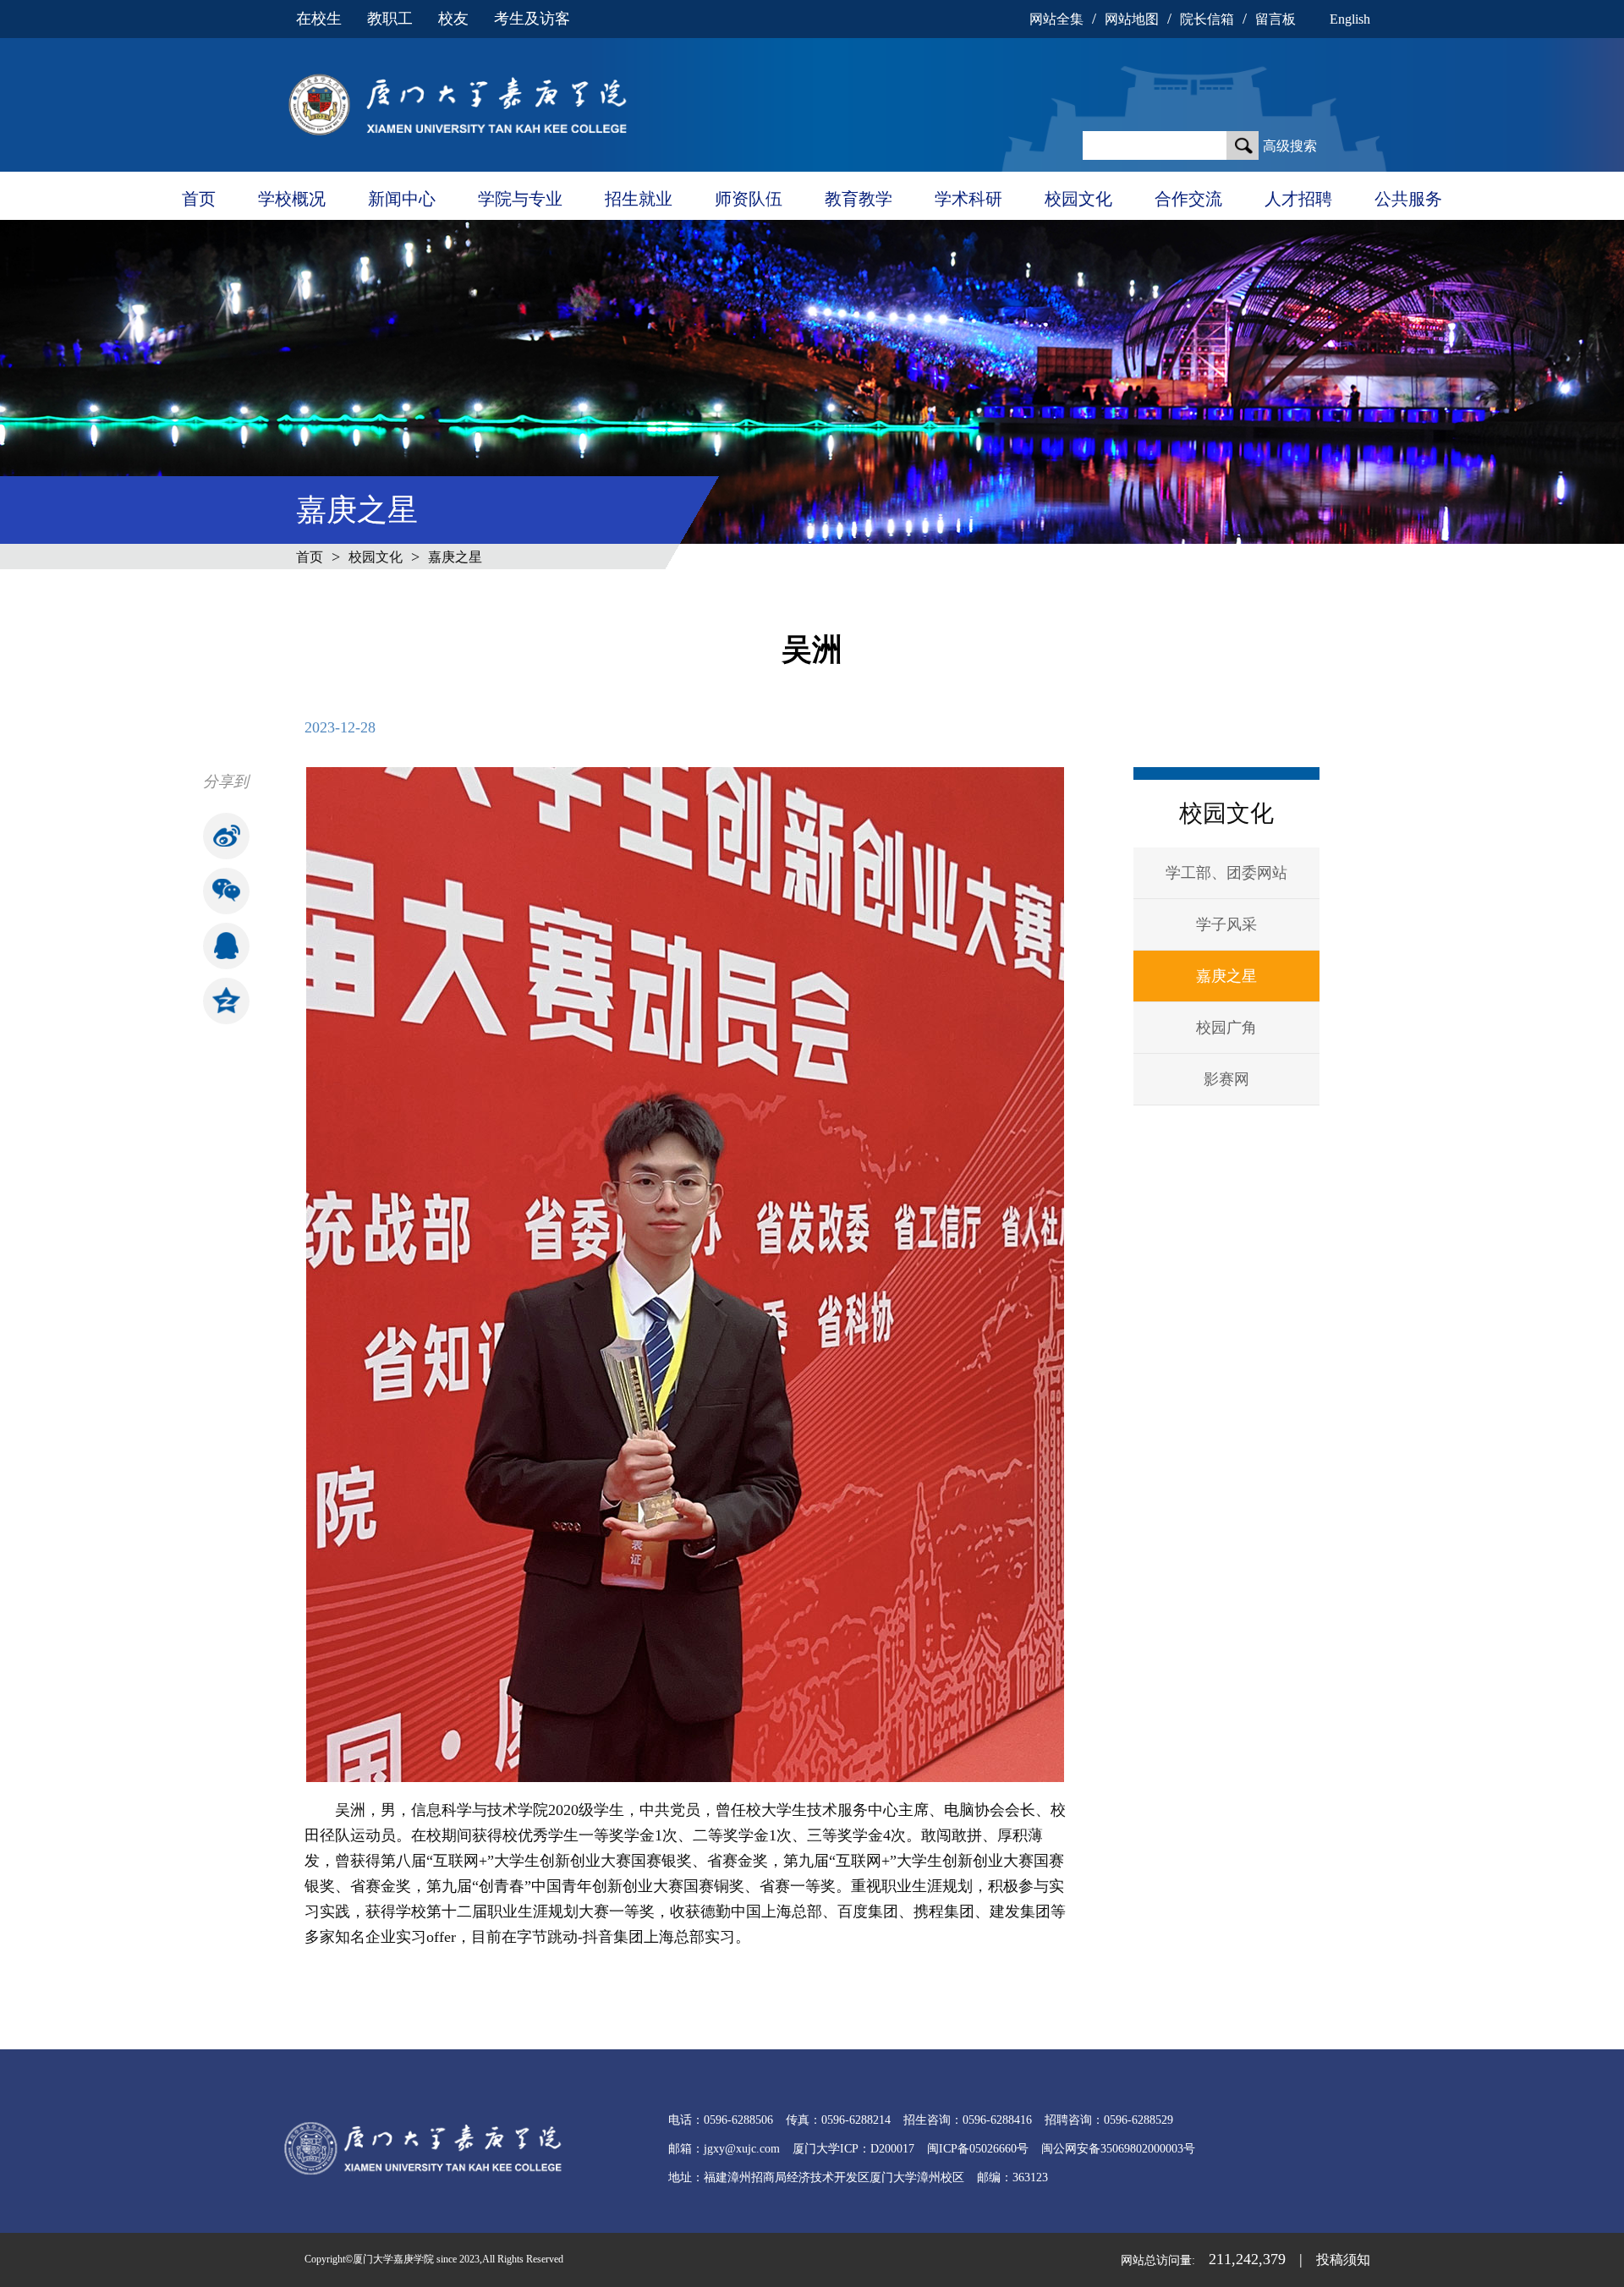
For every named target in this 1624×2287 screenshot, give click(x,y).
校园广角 (1226, 1028)
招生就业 (639, 199)
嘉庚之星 (455, 557)
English (1350, 19)
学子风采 (1226, 924)
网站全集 (1056, 19)
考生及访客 (532, 19)
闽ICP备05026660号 (978, 2149)
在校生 (319, 19)
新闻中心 (402, 199)
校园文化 (1078, 199)
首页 (199, 199)
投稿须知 (1343, 2260)
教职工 (390, 19)
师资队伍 (749, 199)
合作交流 (1188, 199)
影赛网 (1226, 1079)
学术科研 (968, 199)
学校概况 (292, 199)
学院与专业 (520, 199)
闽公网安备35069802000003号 (1118, 2149)
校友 (453, 19)
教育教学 (859, 199)
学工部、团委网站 (1226, 873)
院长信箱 (1207, 19)
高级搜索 (1290, 146)
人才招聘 (1298, 199)
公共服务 (1408, 199)
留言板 (1276, 19)
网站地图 (1132, 19)
